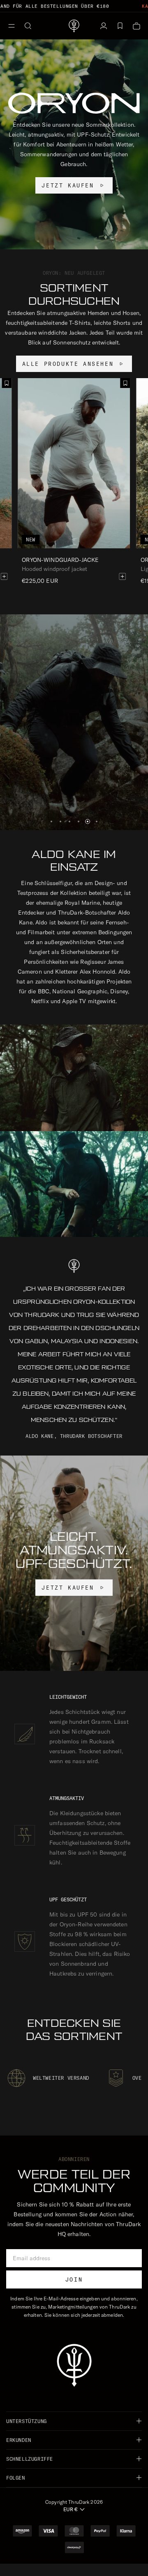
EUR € (71, 2509)
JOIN (74, 2279)
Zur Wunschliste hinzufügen (125, 383)
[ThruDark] (74, 26)
